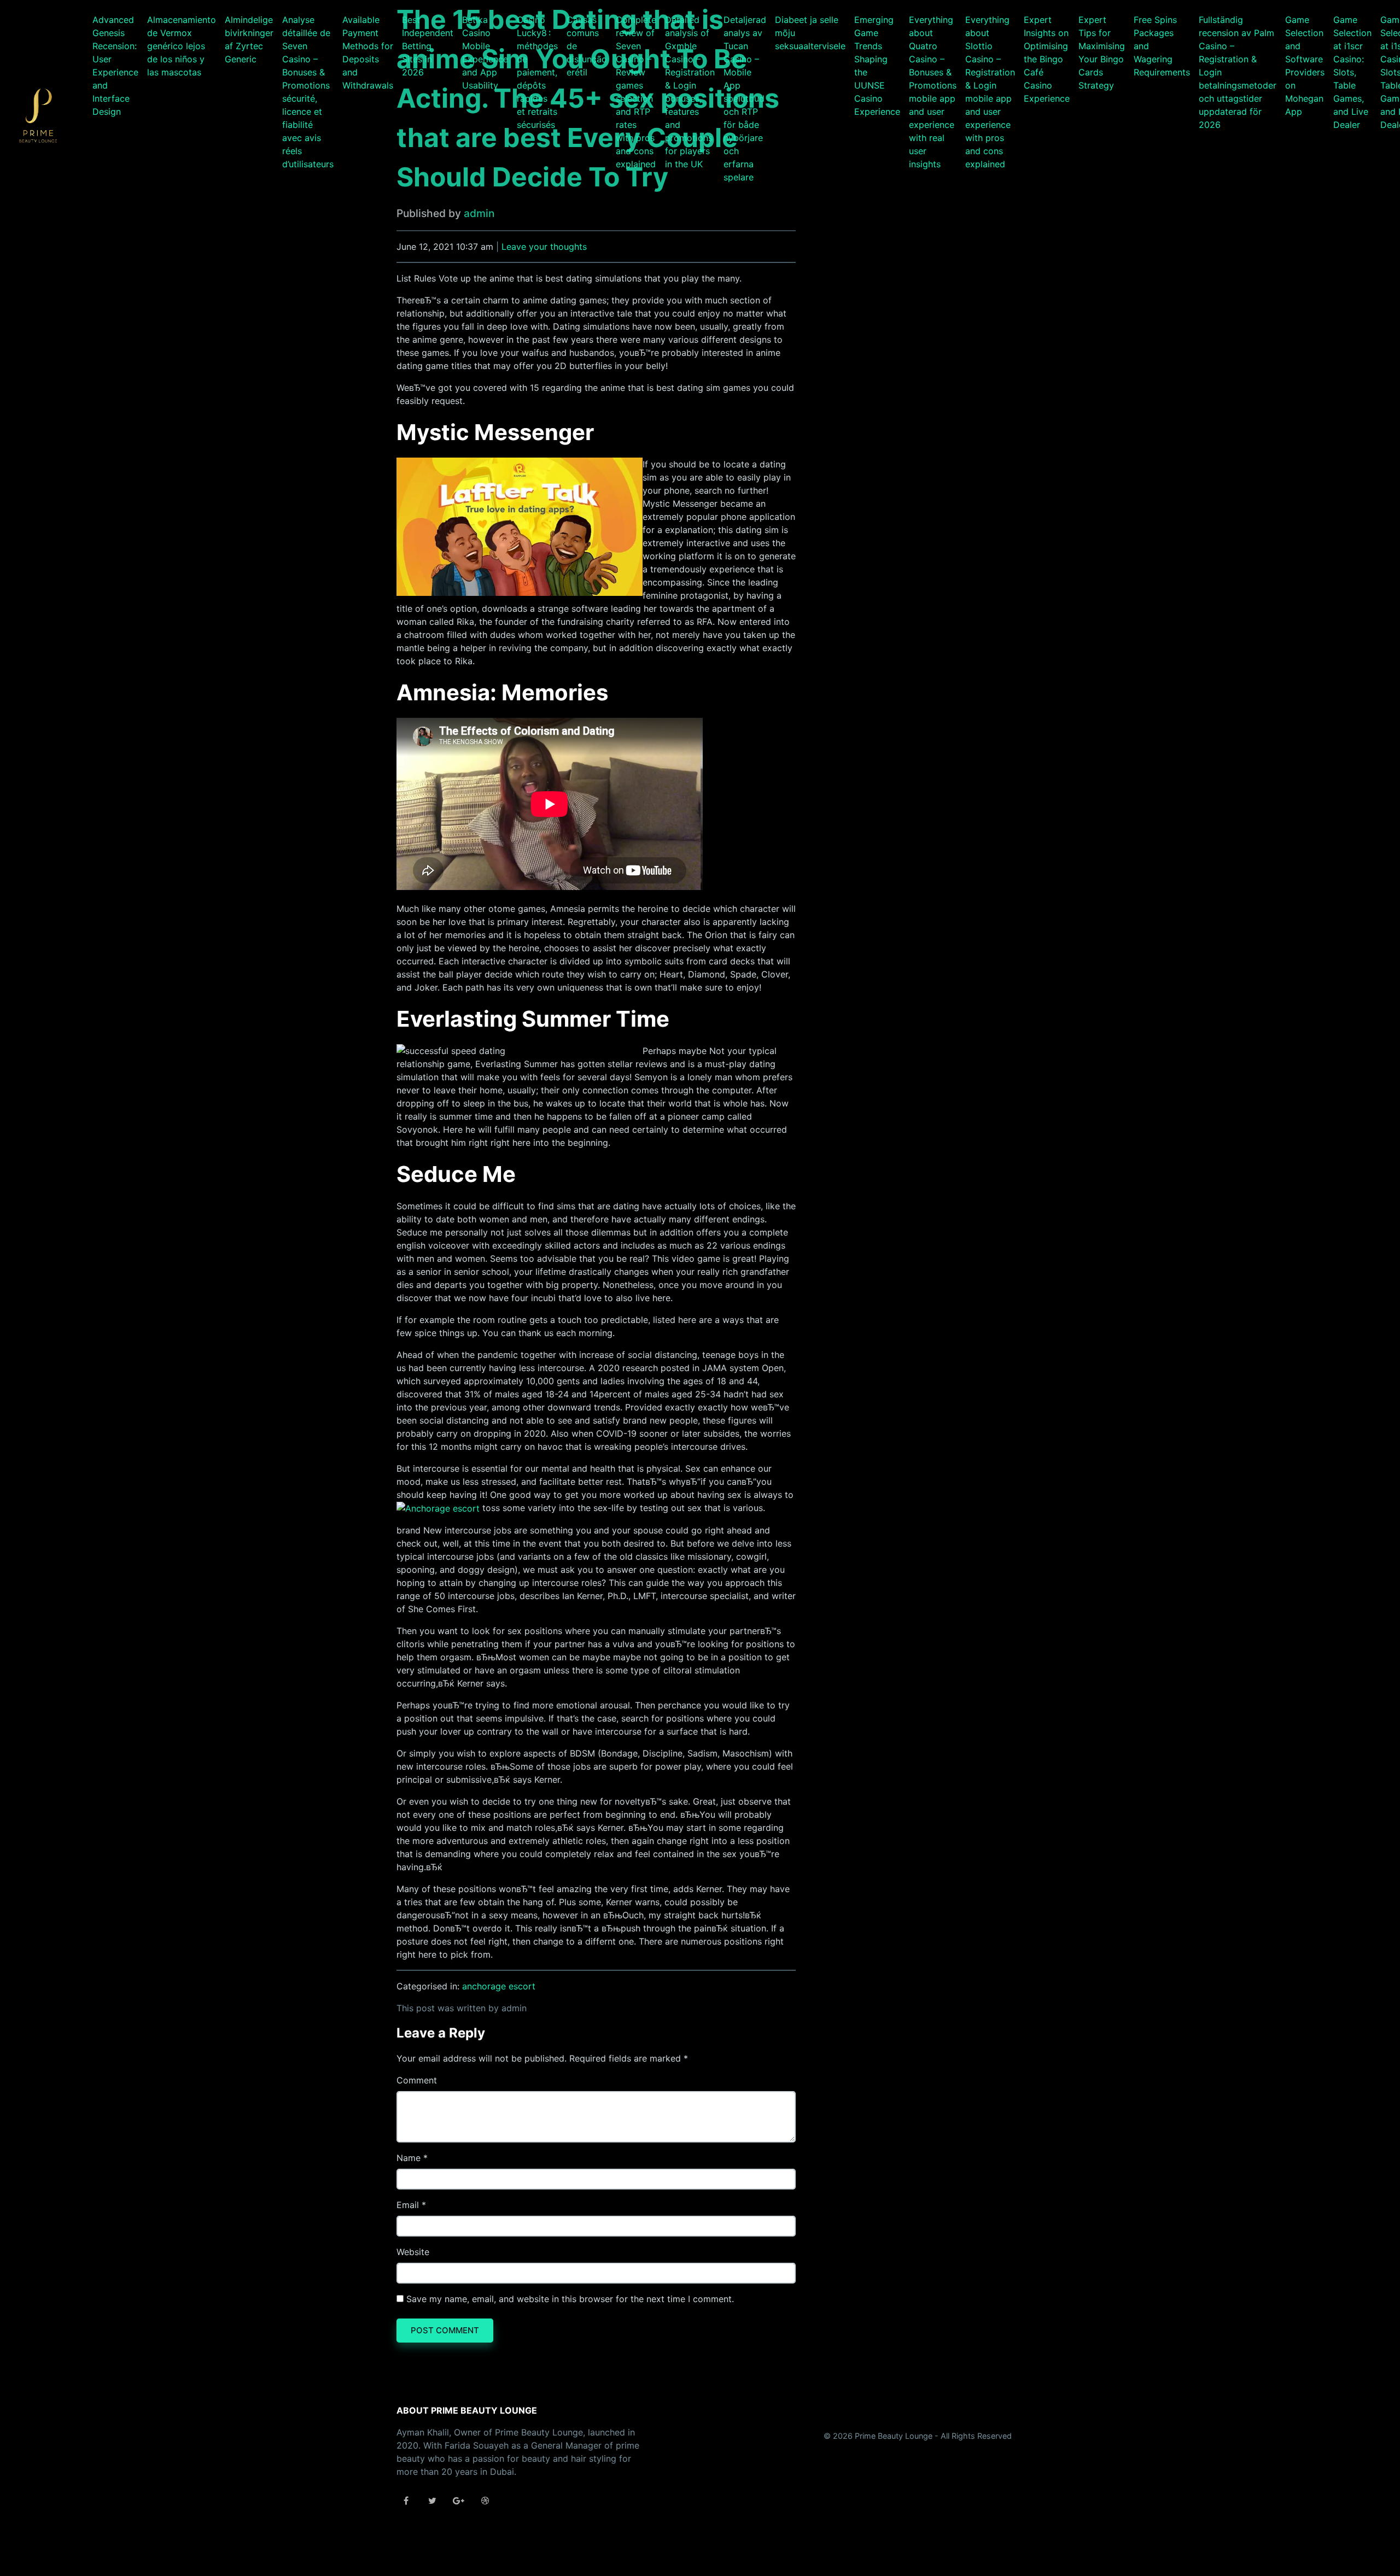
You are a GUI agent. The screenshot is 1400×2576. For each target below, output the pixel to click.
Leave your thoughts (544, 247)
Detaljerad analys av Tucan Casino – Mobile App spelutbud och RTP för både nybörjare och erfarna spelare (745, 98)
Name (409, 2158)
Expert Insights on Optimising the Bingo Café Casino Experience (1047, 59)
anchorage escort (499, 1986)
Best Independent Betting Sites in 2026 (428, 46)
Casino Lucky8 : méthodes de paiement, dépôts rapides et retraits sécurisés (537, 72)
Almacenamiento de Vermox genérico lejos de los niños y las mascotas (182, 46)
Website (413, 2252)
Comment (417, 2080)
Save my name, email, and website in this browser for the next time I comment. (570, 2299)
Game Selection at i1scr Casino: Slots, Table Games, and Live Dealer (1352, 72)
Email (408, 2205)
